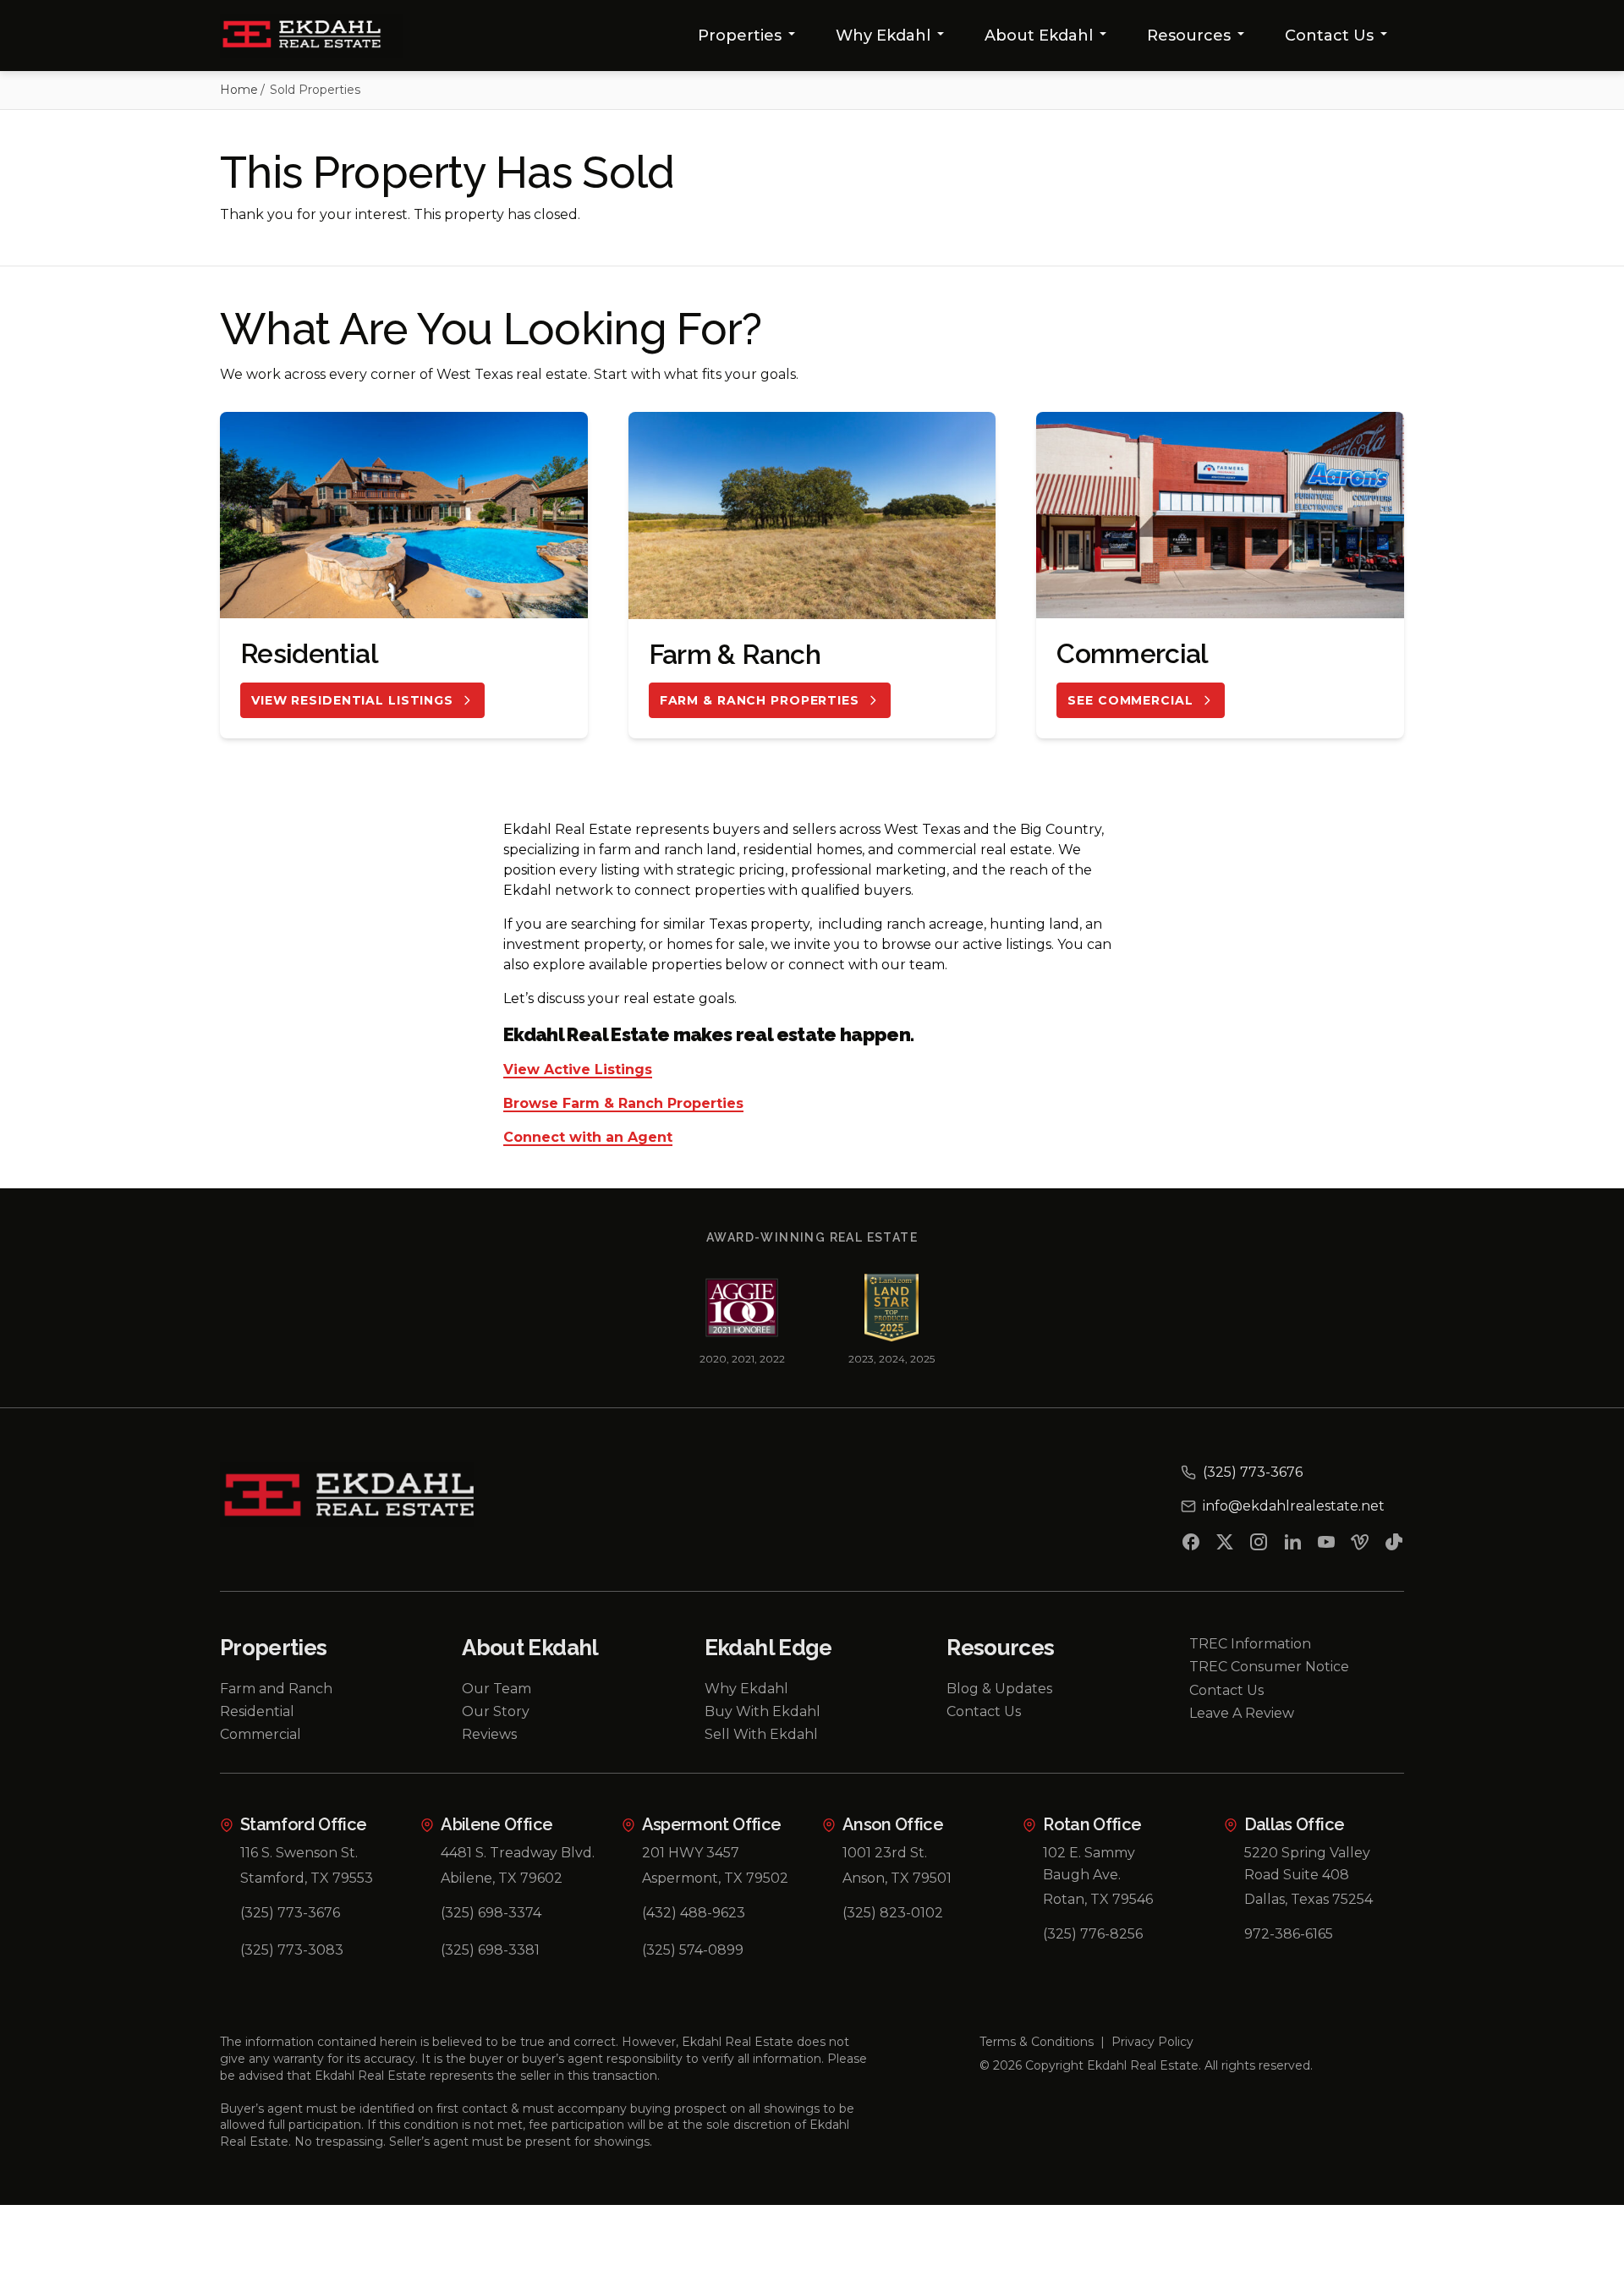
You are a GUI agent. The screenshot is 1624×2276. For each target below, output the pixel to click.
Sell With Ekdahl (761, 1734)
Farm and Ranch (276, 1689)
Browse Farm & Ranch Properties (623, 1104)
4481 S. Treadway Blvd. (518, 1853)
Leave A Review (1242, 1713)
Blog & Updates (999, 1689)
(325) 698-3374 (491, 1913)
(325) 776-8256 (1093, 1934)
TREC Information (1250, 1644)
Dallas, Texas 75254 (1309, 1899)
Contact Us (1329, 36)
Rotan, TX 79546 (1098, 1899)
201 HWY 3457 (691, 1853)
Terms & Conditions (1037, 2042)
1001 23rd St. (885, 1853)
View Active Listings (578, 1070)
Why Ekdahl (883, 36)
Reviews (489, 1734)
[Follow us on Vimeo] (1360, 1545)
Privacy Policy (1152, 2042)
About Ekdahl (1039, 36)
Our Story (496, 1711)
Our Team (497, 1689)
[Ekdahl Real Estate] (312, 36)
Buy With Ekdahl (763, 1711)
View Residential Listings (352, 700)
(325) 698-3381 (490, 1950)
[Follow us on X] (1225, 1545)
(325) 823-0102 (893, 1913)
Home (239, 90)
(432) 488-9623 (694, 1913)
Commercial (261, 1734)
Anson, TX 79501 (897, 1878)
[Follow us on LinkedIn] (1292, 1545)
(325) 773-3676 (290, 1913)
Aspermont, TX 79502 (715, 1878)
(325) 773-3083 (292, 1950)
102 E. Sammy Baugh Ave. (1089, 1864)
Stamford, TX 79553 (307, 1878)
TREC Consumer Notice (1269, 1667)
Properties (740, 36)
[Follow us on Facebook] (1191, 1545)
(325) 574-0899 (693, 1950)
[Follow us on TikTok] (1394, 1545)
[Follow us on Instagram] (1259, 1545)
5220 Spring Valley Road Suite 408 (1307, 1864)
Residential (257, 1711)
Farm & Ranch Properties (760, 700)
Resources (1189, 36)
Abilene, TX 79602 (502, 1878)
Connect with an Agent (588, 1138)
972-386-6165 (1289, 1934)
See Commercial (1130, 700)
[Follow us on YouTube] (1326, 1545)
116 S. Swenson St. (299, 1853)
